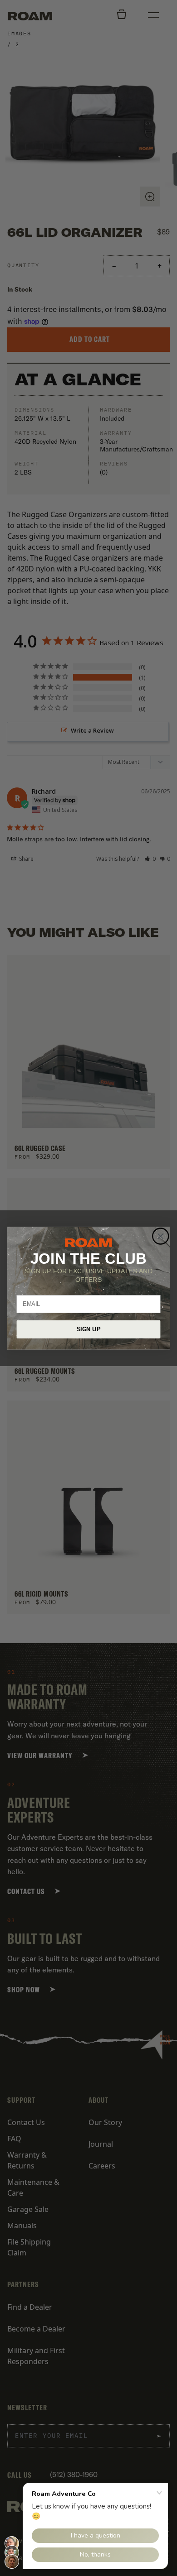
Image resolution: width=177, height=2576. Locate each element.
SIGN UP (89, 1329)
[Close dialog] (161, 1236)
